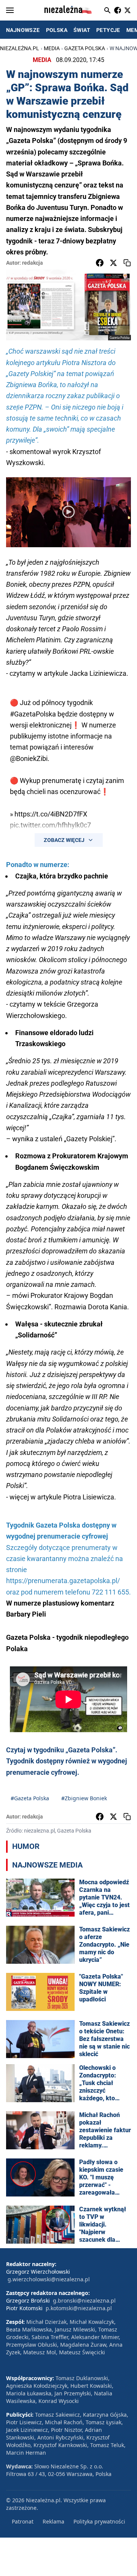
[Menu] (10, 10)
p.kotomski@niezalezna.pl (79, 2308)
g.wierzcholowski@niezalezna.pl (49, 2279)
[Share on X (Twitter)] (113, 263)
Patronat (23, 2521)
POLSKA (57, 30)
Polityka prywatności (99, 2521)
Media (52, 48)
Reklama (53, 2521)
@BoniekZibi (29, 758)
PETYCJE (108, 30)
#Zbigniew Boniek (84, 1798)
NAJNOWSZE (23, 30)
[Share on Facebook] (100, 263)
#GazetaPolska (33, 714)
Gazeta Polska (85, 48)
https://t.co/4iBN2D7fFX (51, 814)
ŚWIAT (82, 30)
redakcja (33, 263)
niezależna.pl (20, 48)
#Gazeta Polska (30, 1798)
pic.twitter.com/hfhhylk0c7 (50, 825)
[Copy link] (127, 263)
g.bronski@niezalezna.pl (84, 2300)
